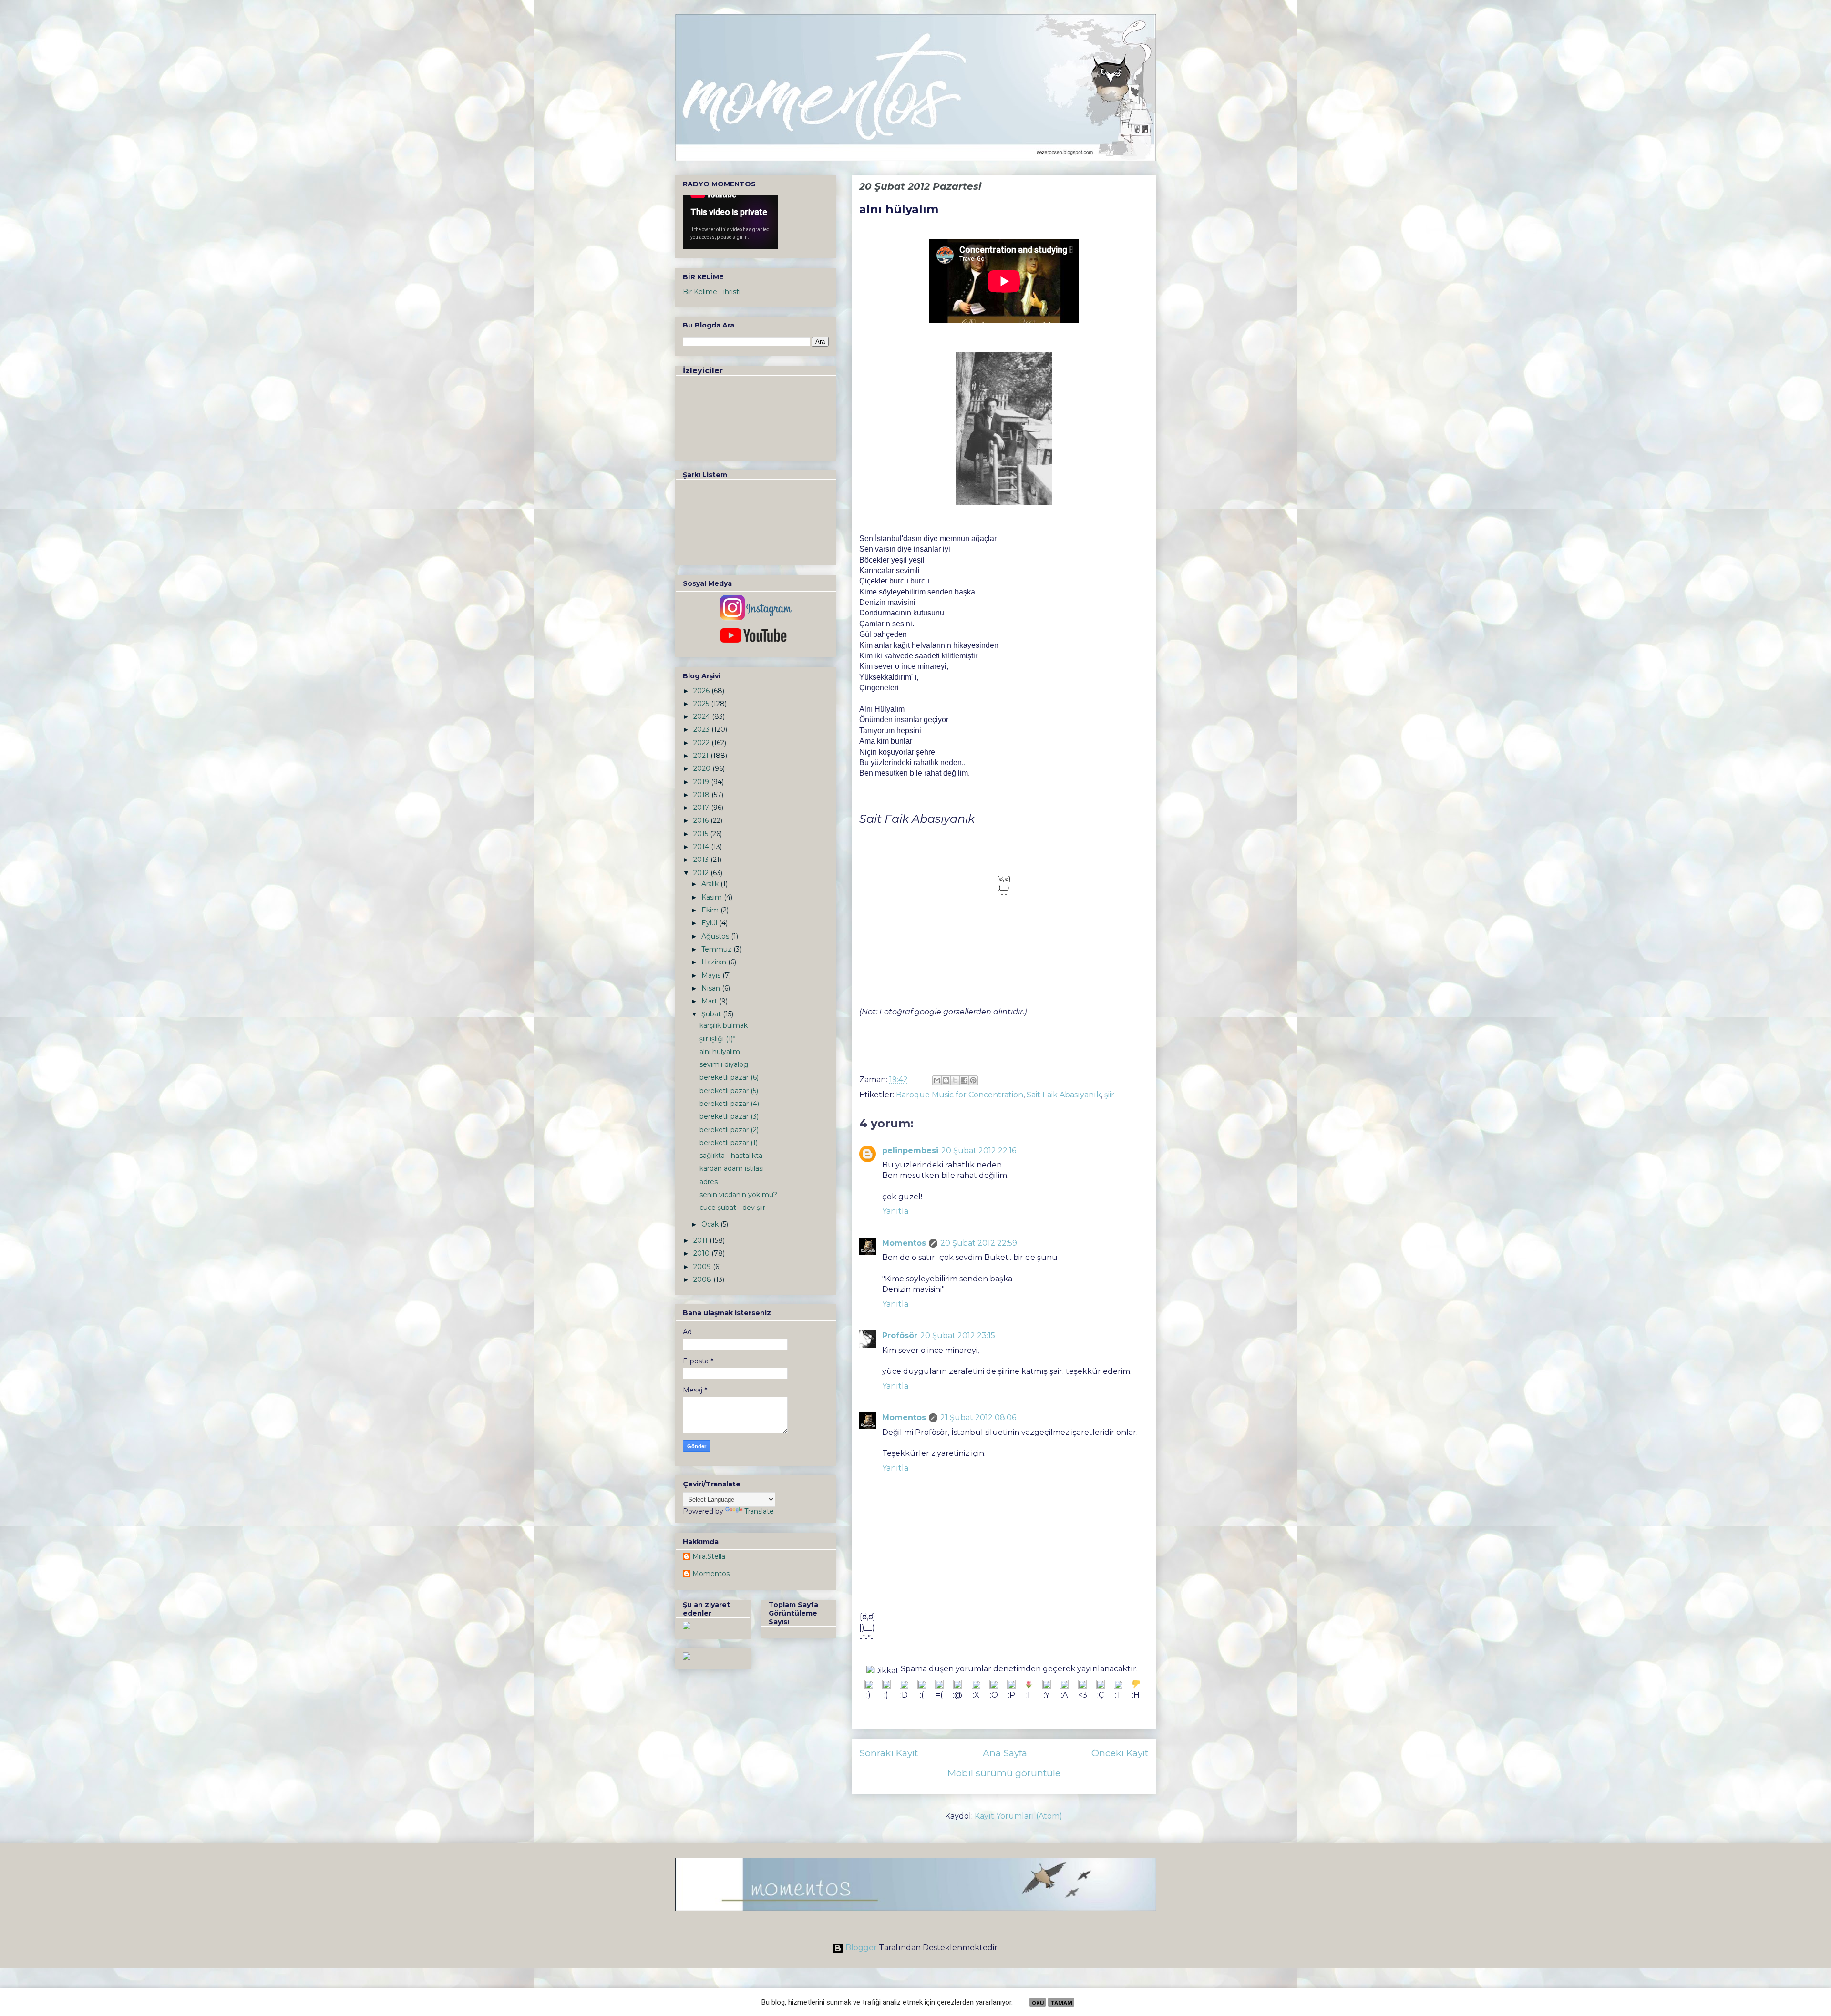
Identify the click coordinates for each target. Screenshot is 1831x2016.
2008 (703, 1279)
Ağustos (716, 936)
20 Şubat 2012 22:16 (979, 1151)
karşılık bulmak (724, 1025)
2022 (702, 743)
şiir (1109, 1095)
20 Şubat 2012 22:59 (979, 1243)
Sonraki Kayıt (889, 1753)
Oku (1038, 2003)
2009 (703, 1267)
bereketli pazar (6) (729, 1077)
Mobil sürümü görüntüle (1004, 1773)
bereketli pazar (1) (729, 1143)
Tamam (1061, 2003)
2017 (702, 808)
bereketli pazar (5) (729, 1091)
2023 (702, 729)
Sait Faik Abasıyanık (1064, 1095)
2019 (702, 782)
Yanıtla (895, 1211)
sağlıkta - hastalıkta (731, 1156)
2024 (703, 716)
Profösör (900, 1335)
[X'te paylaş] (955, 1080)
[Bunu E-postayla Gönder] (937, 1080)
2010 (702, 1253)
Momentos (904, 1243)
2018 (702, 795)
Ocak (711, 1224)
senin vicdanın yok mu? (738, 1195)
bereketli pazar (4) (729, 1104)
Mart (710, 1001)
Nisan (712, 988)
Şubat (712, 1014)
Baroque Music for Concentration (960, 1095)
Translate (759, 1511)
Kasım (713, 897)
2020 (703, 768)
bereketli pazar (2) (729, 1130)
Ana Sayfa (1005, 1753)
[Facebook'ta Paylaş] (964, 1080)
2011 (701, 1240)
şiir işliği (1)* (717, 1039)
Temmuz (717, 949)
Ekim (711, 910)
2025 (702, 704)
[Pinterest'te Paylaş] (973, 1080)
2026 (702, 691)
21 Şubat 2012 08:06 (978, 1417)
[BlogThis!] (946, 1080)
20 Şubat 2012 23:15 (958, 1335)
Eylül (710, 923)
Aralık (711, 884)
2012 (702, 873)
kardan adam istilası (732, 1168)
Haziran (715, 962)
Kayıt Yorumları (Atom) (1018, 1816)
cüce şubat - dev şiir (732, 1208)
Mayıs (712, 975)
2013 (702, 860)
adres (709, 1182)
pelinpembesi (910, 1151)
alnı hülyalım (720, 1052)
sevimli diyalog (724, 1064)
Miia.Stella (709, 1557)
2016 (702, 820)
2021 (702, 756)
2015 (702, 834)
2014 (702, 847)
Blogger (861, 1948)
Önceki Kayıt (1120, 1753)
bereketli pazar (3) (729, 1116)
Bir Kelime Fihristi (712, 292)
